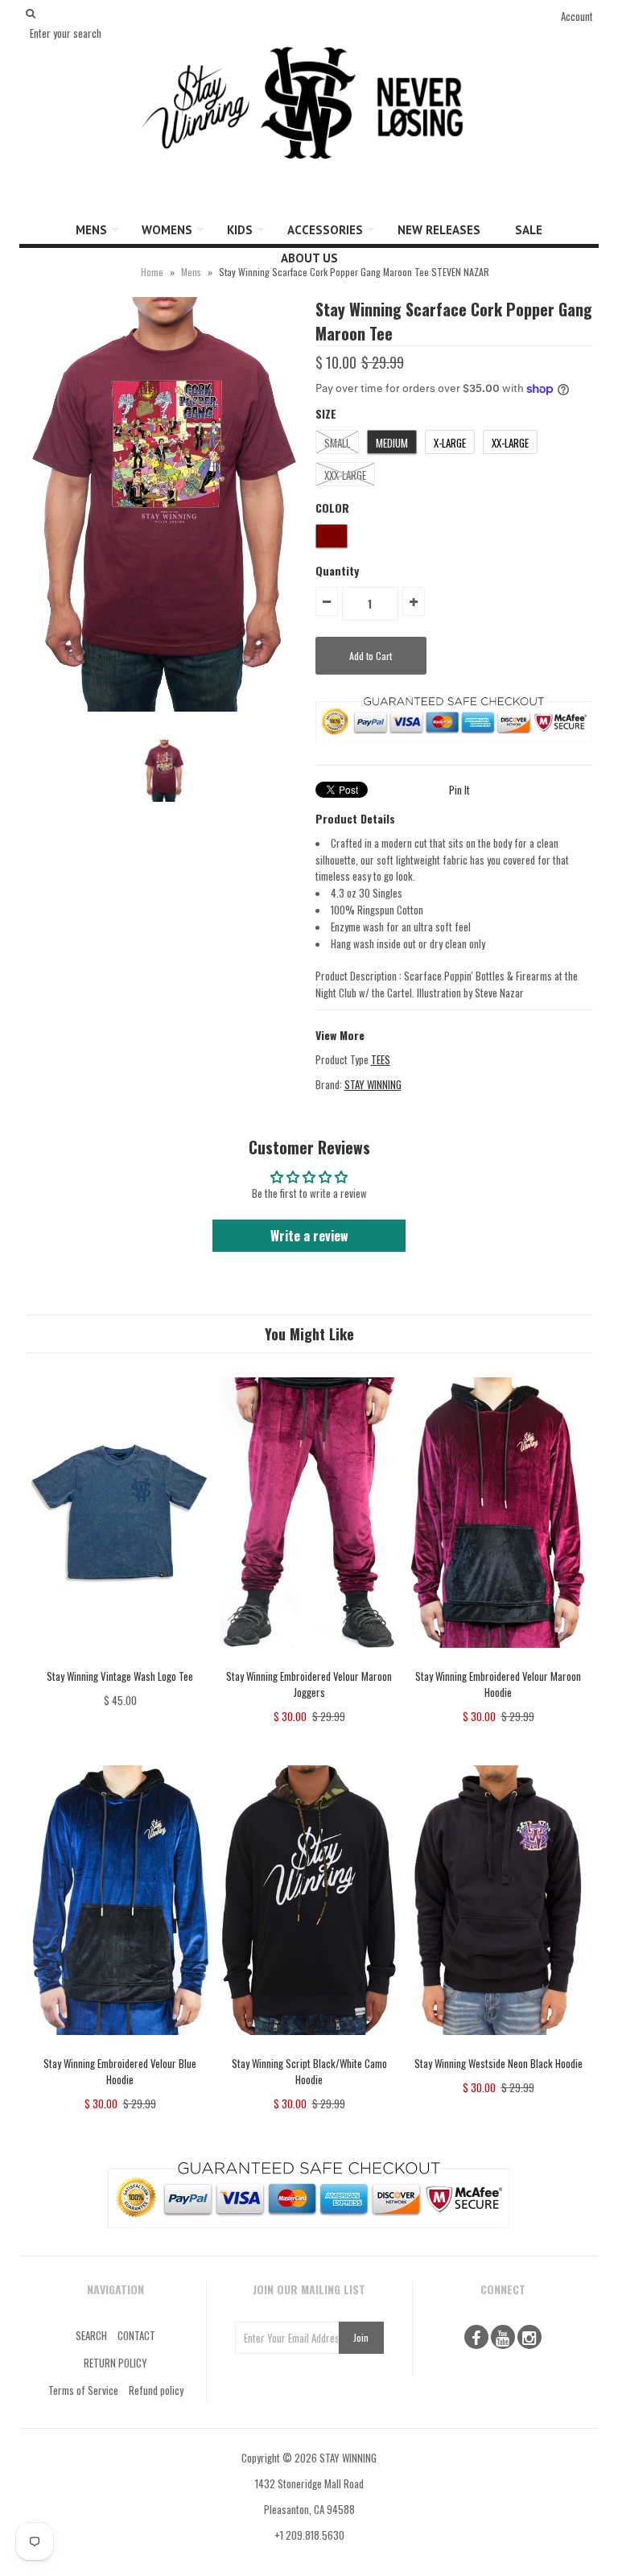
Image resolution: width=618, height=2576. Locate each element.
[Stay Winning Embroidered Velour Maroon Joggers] (309, 1659)
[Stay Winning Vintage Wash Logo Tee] (120, 1659)
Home (152, 272)
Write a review (309, 1236)
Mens (191, 272)
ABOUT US (309, 258)
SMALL (337, 443)
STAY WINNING (373, 1084)
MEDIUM (392, 443)
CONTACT (136, 2335)
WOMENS (167, 230)
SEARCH (91, 2335)
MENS (91, 230)
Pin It (459, 790)
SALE (529, 230)
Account (577, 16)
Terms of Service (83, 2390)
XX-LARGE (510, 443)
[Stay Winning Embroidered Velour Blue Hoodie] (120, 2046)
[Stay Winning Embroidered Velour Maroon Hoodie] (498, 1659)
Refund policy (156, 2390)
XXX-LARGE (345, 475)
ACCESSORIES (325, 230)
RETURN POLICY (115, 2363)
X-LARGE (450, 443)
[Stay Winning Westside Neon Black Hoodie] (498, 2046)
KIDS (240, 230)
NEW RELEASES (439, 230)
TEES (381, 1059)
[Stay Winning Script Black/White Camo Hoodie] (309, 2046)
